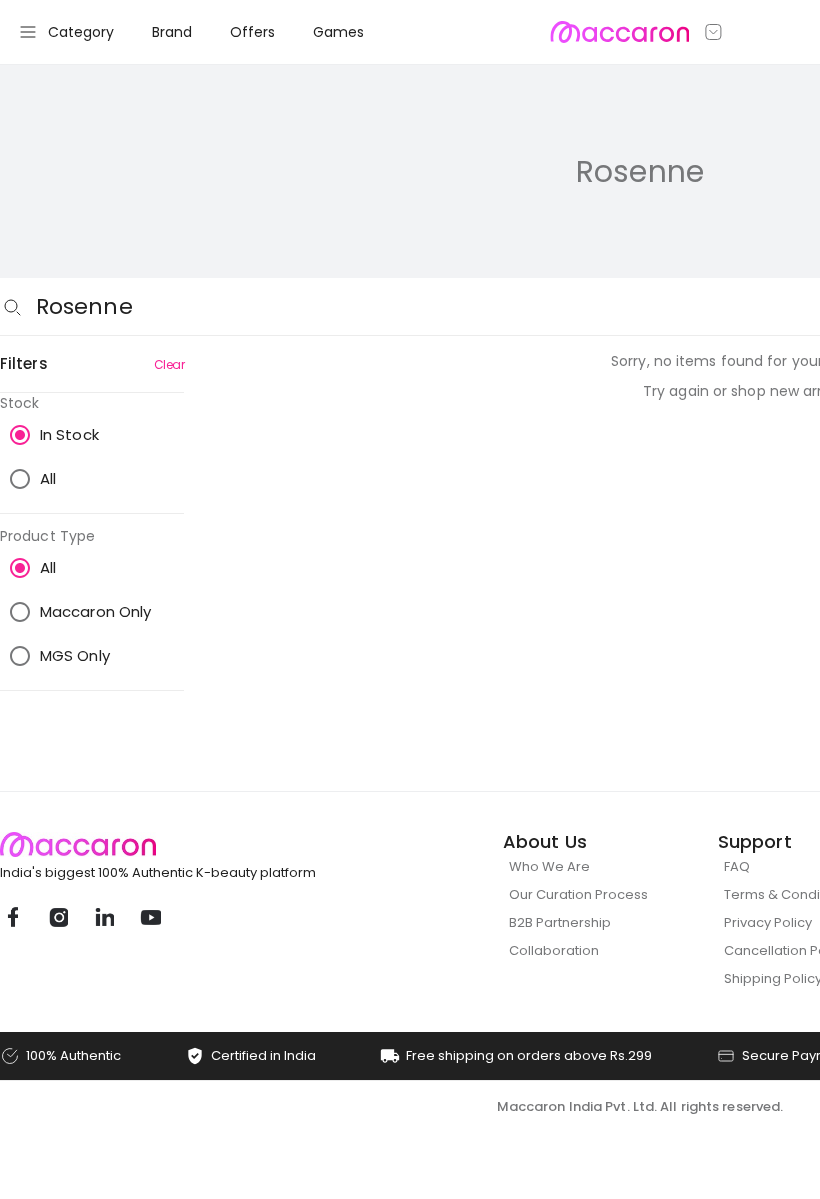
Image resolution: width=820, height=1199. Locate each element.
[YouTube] (150, 917)
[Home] (619, 32)
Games (338, 32)
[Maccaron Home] (195, 844)
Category (81, 32)
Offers (252, 32)
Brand (172, 32)
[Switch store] (714, 32)
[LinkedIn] (104, 917)
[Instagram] (58, 917)
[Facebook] (12, 917)
